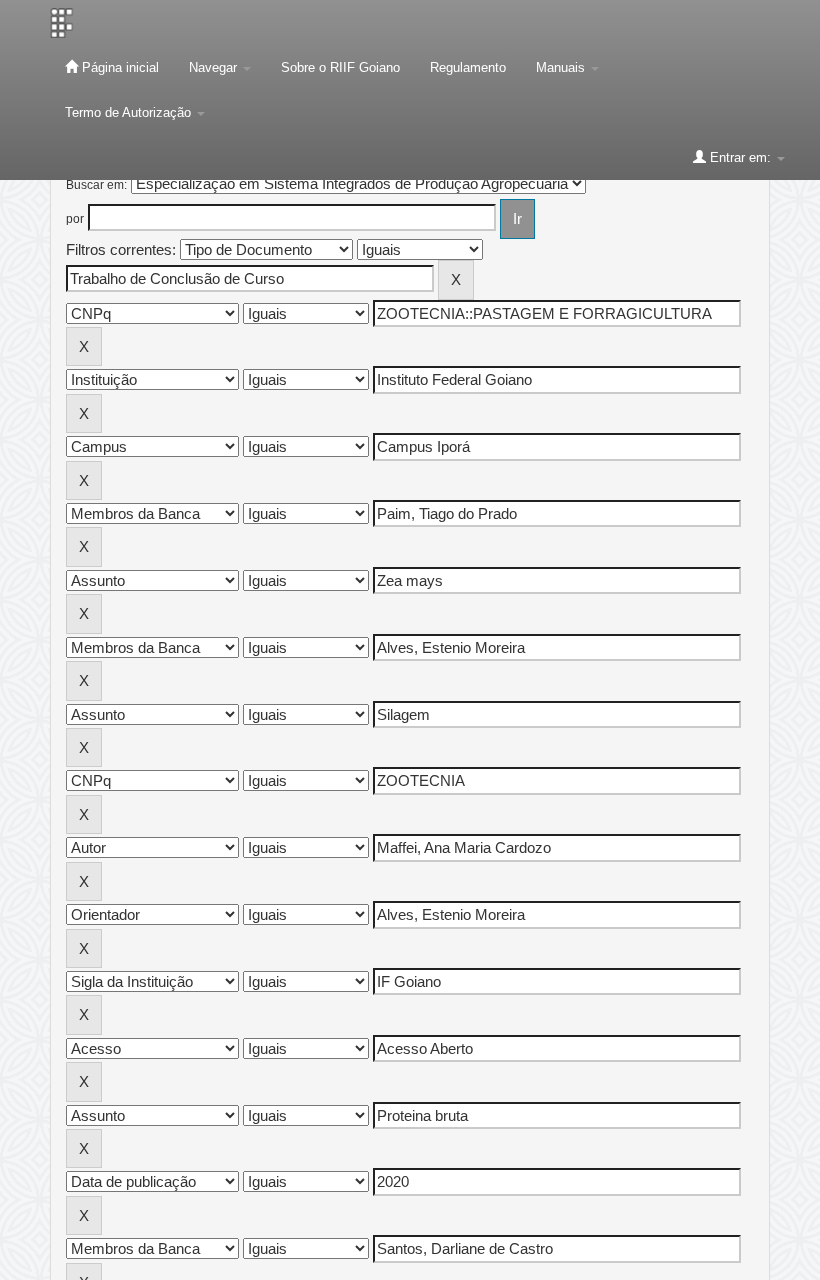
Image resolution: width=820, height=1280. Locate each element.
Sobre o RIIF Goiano (340, 67)
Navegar (215, 67)
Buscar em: (96, 185)
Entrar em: (740, 157)
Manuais (562, 67)
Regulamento (468, 67)
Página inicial (118, 67)
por (75, 219)
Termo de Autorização (130, 112)
